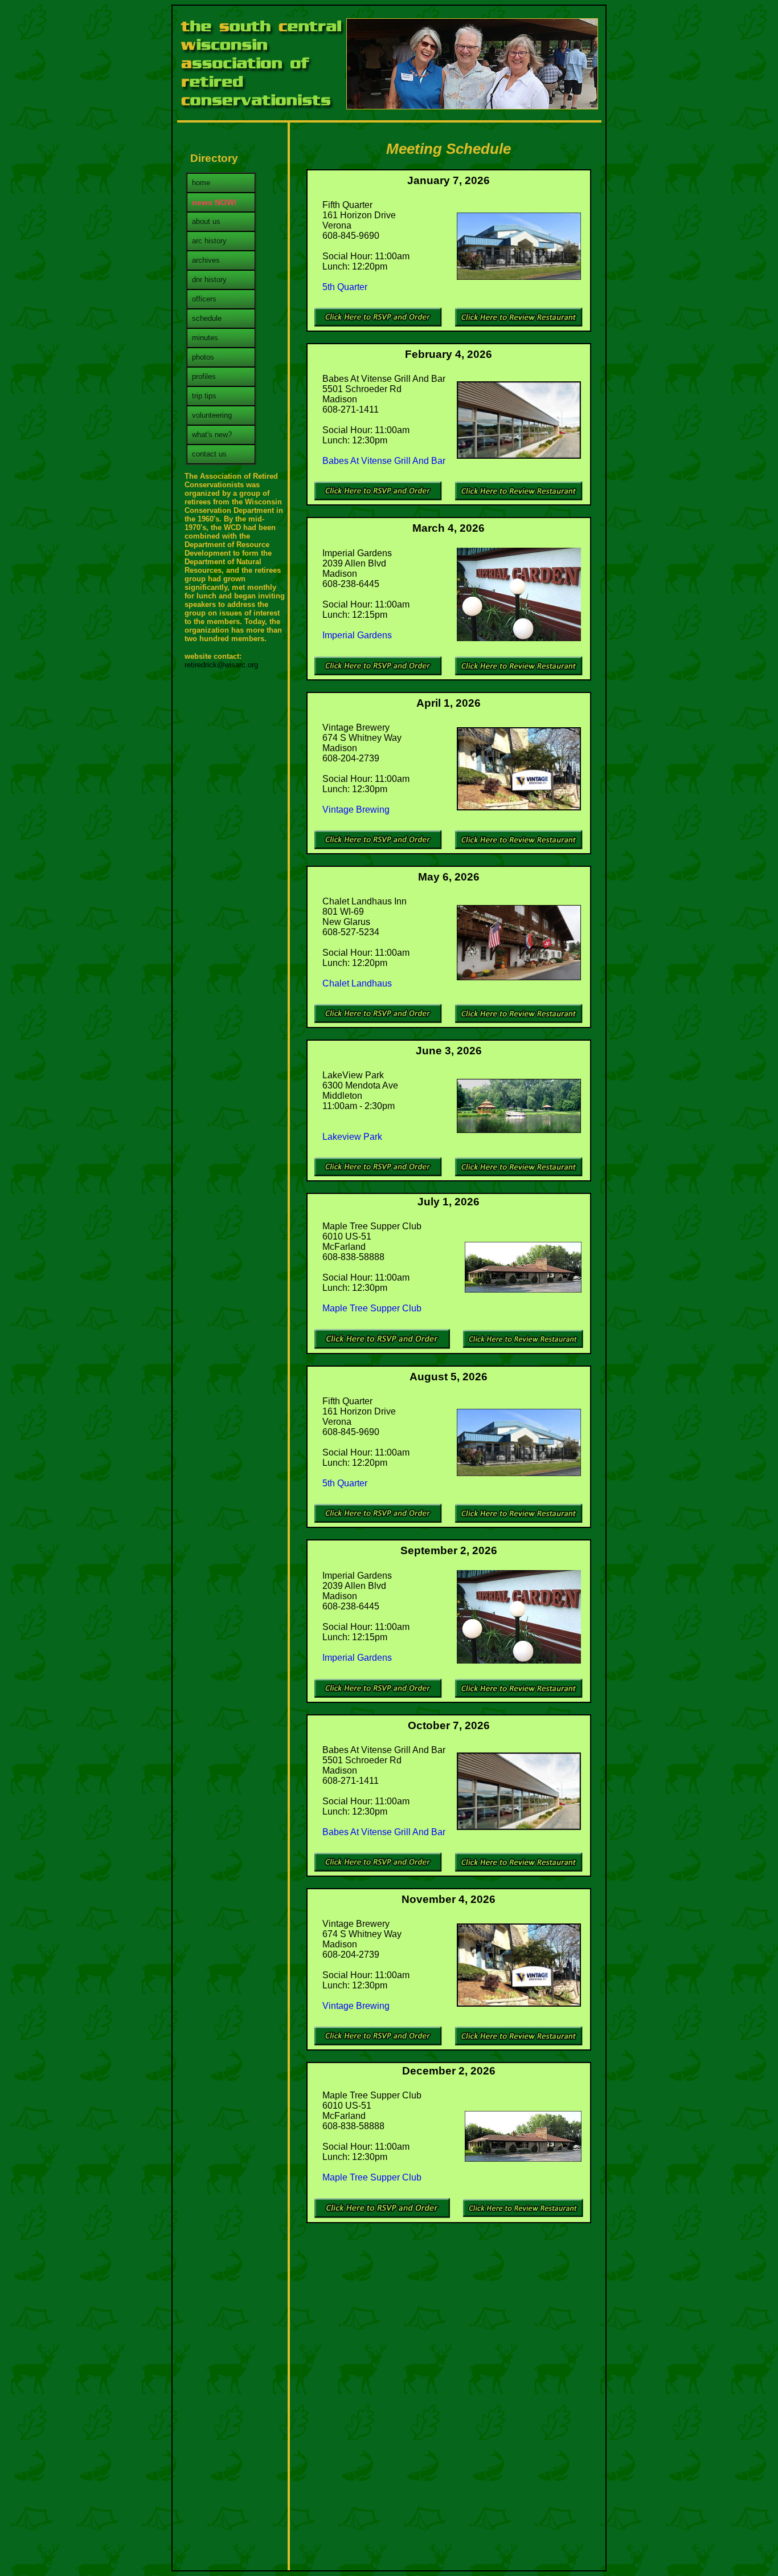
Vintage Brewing (356, 810)
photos (203, 357)
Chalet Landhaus (357, 983)
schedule (207, 318)
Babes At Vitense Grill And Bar (384, 461)
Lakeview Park (352, 1137)
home (201, 183)
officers (204, 299)
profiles (204, 376)
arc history (209, 241)
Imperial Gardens (358, 635)
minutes (205, 338)
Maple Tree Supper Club (372, 1308)
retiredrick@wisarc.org (221, 665)
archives (206, 260)
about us (206, 221)
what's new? (212, 435)
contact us (209, 454)
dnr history (209, 280)
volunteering (212, 415)
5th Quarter (345, 287)
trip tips (204, 396)
